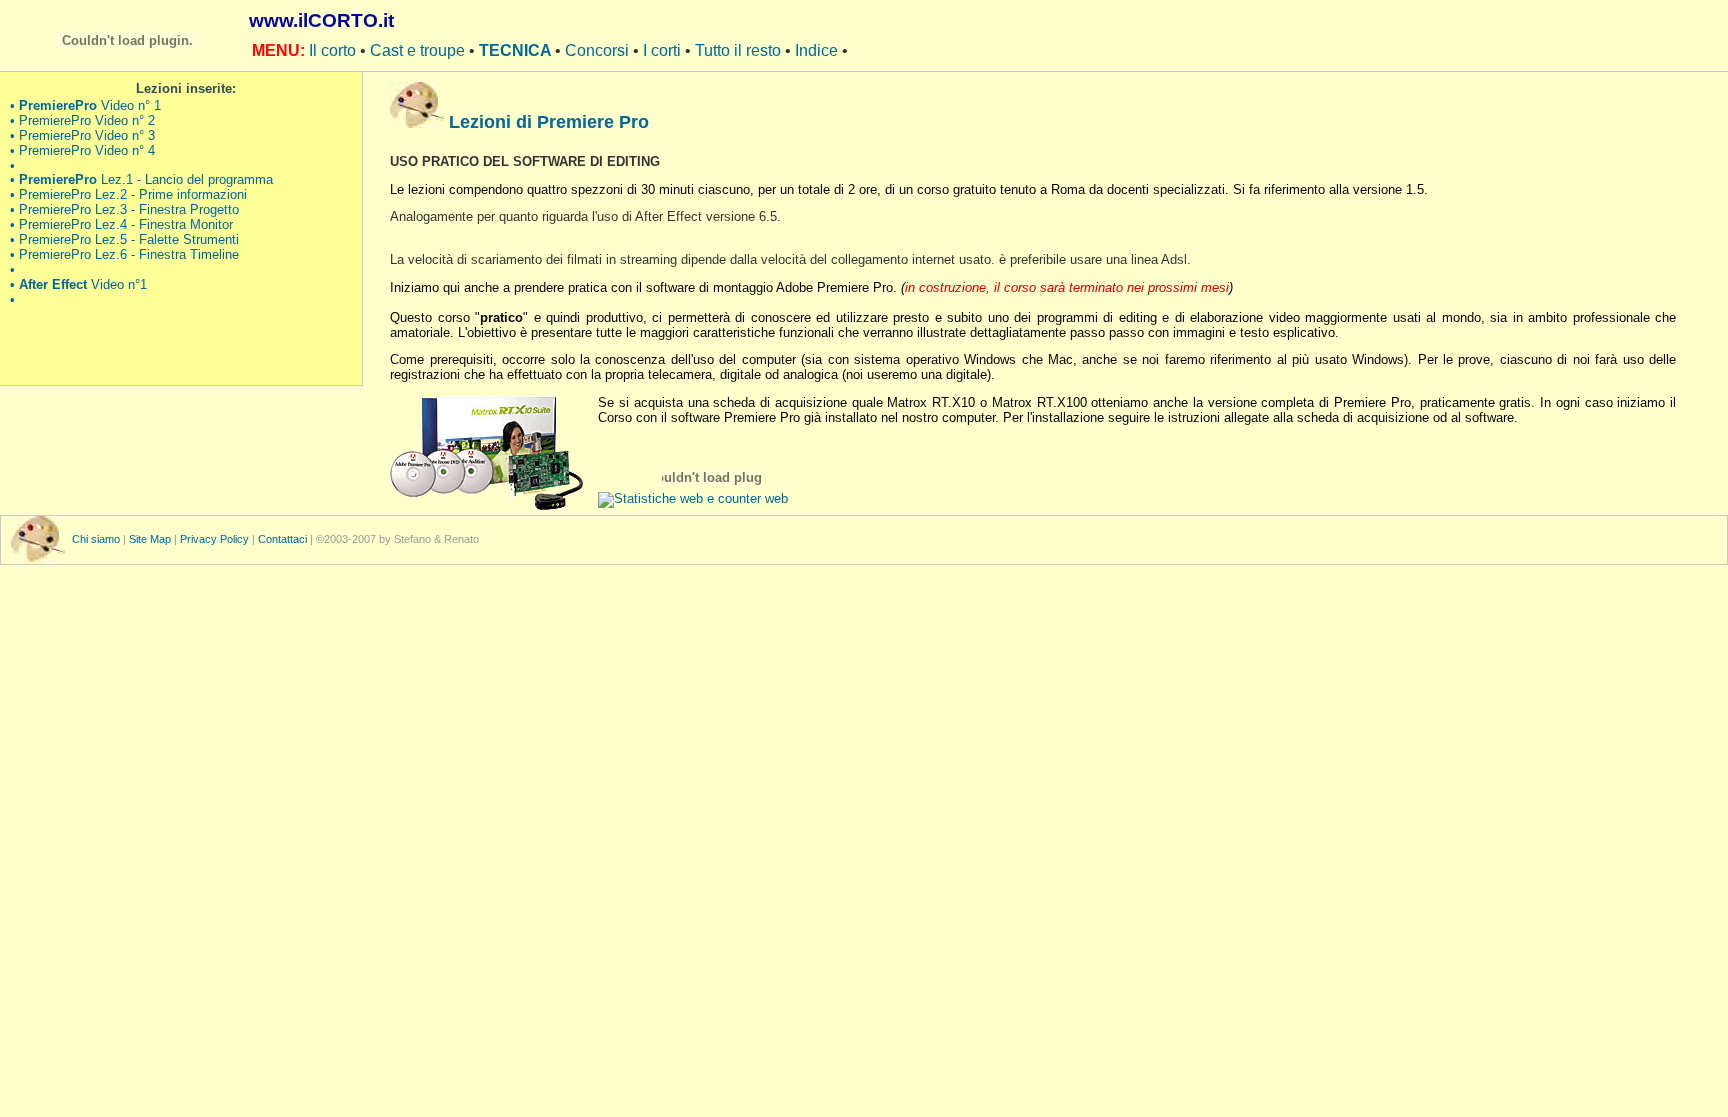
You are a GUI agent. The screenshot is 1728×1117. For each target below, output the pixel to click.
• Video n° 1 (85, 106)
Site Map (150, 539)
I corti (664, 50)
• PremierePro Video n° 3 (82, 136)
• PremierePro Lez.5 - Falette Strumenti (124, 240)
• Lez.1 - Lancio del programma (141, 180)
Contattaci (282, 539)
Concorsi (599, 50)
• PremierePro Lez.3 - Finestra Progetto (124, 210)
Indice (818, 50)
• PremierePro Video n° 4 (82, 151)
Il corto (334, 50)
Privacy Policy (214, 539)
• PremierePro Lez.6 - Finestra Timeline (124, 255)
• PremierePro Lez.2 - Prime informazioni (128, 195)
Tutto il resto (740, 50)
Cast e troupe (419, 50)
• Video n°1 (78, 285)
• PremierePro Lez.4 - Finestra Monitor (121, 225)
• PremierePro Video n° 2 (82, 121)
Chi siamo (97, 539)
